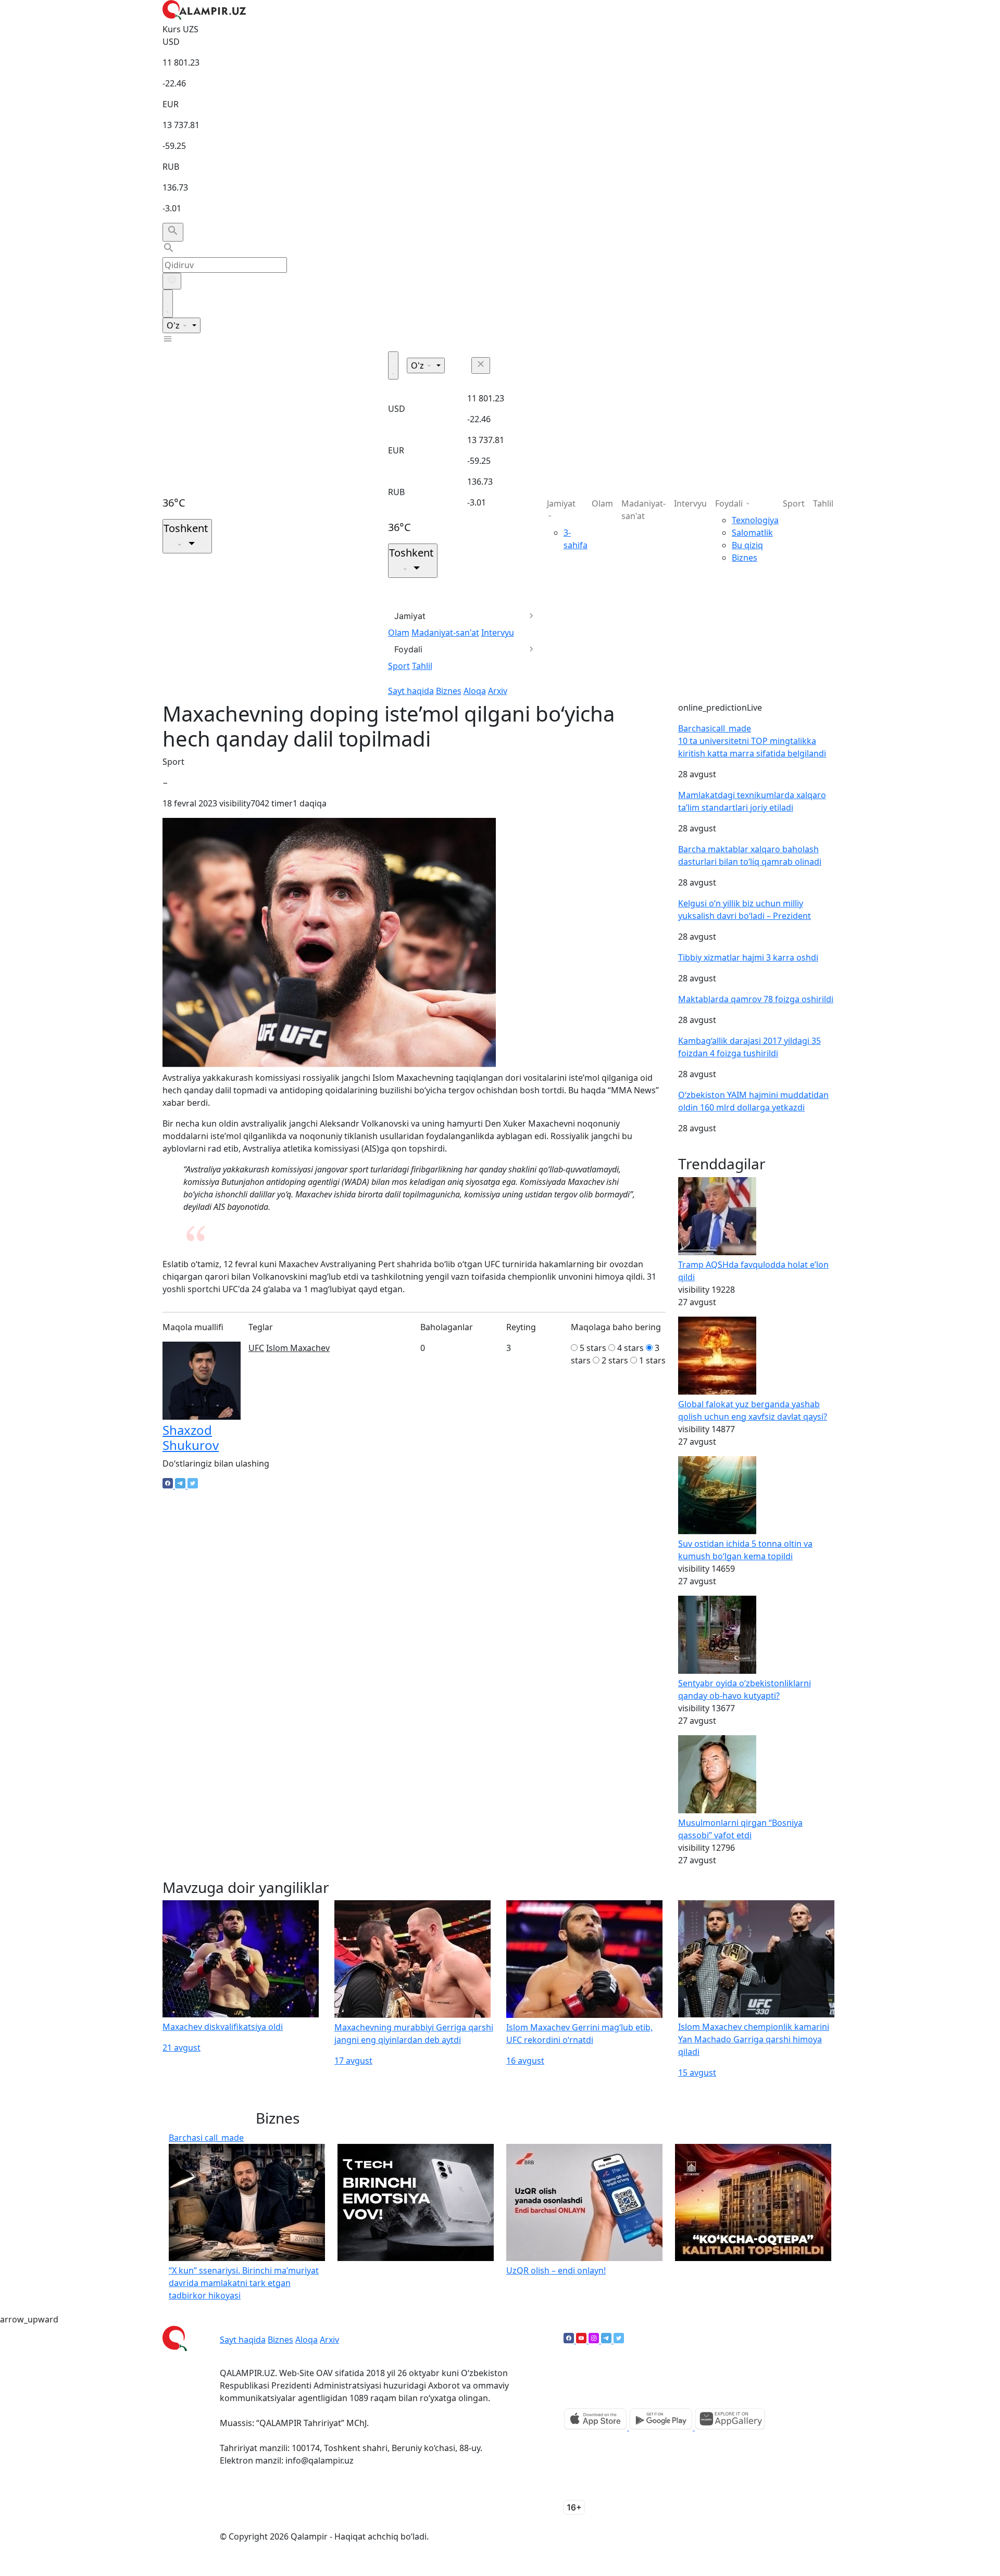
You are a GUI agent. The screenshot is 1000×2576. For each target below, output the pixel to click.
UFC (256, 1348)
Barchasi (715, 728)
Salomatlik (752, 533)
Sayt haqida (411, 691)
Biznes (449, 691)
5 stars (593, 1348)
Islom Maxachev (298, 1348)
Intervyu (498, 633)
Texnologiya (755, 520)
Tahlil (422, 666)
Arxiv (498, 691)
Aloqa (475, 691)
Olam (399, 633)
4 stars (630, 1348)
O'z (174, 325)
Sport (399, 666)
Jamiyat (410, 616)
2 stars (615, 1360)
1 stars (652, 1360)
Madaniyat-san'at (445, 633)
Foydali (408, 649)
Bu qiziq (747, 545)
